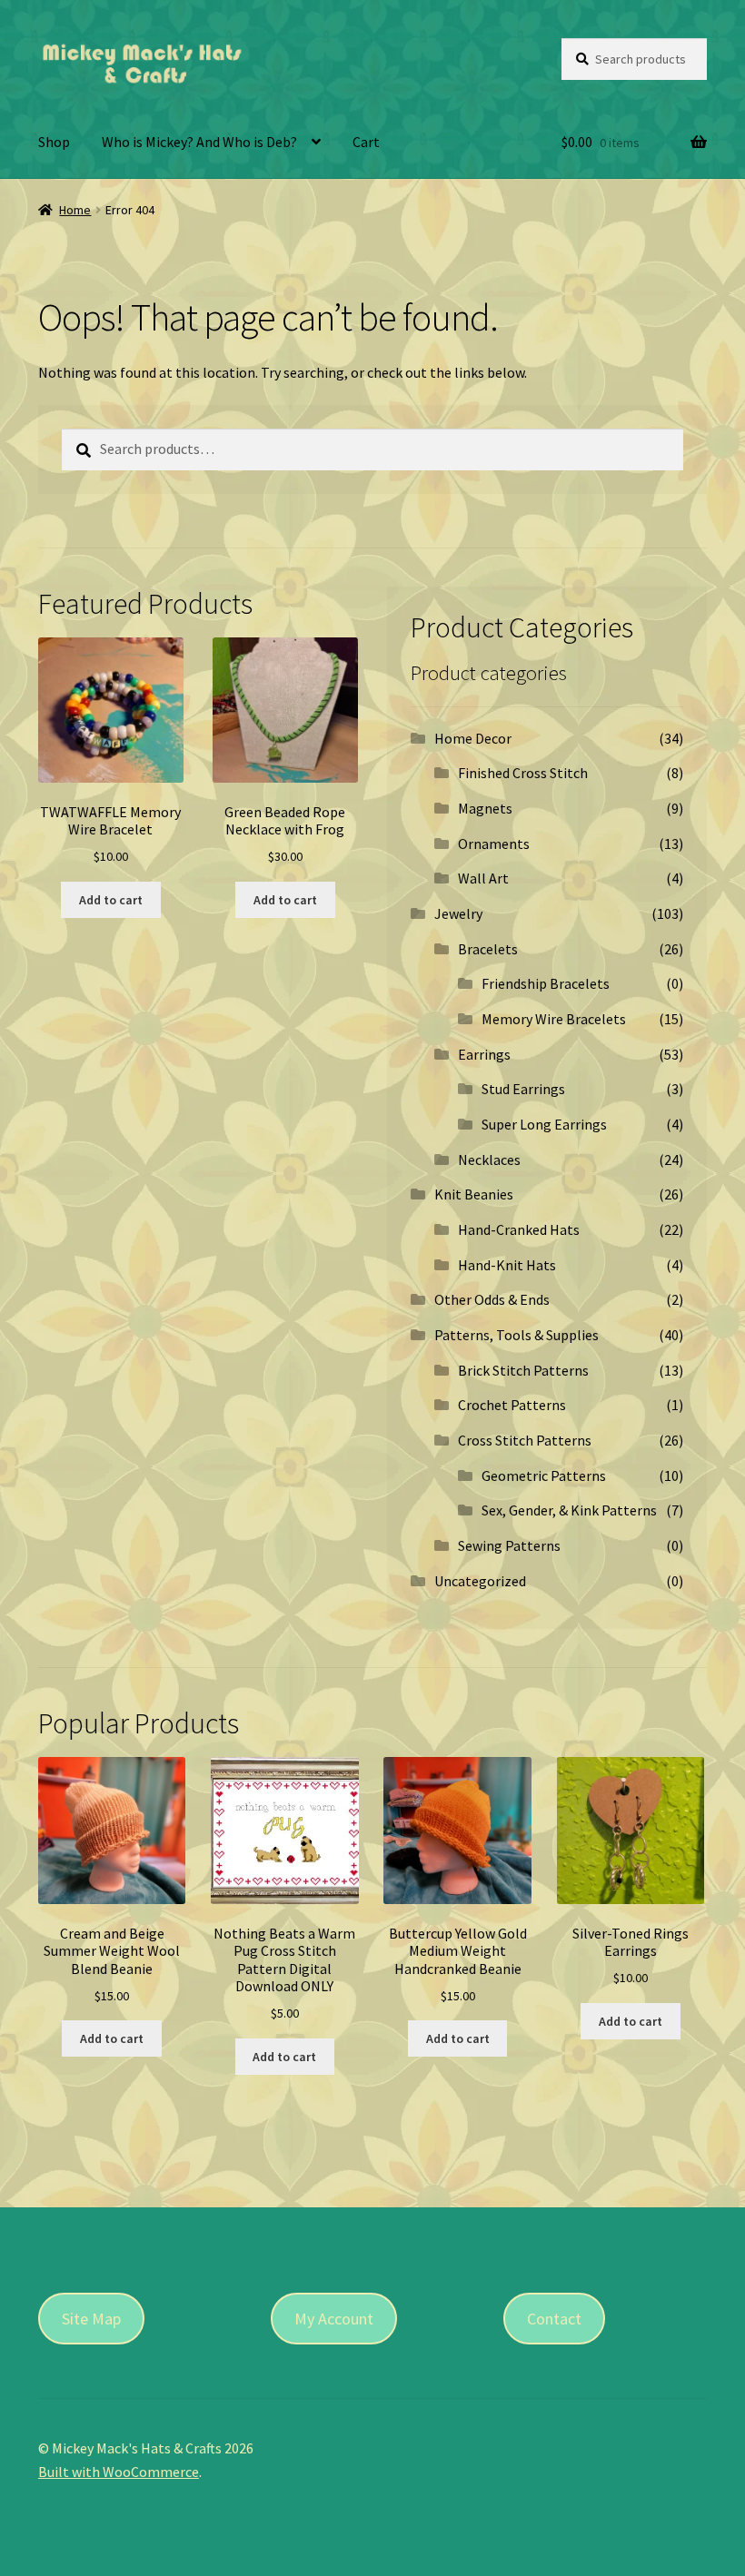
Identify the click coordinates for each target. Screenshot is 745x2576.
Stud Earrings (523, 1089)
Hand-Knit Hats (507, 1265)
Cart (366, 142)
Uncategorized (480, 1581)
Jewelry (458, 913)
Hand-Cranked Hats (519, 1229)
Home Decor (473, 738)
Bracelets (488, 949)
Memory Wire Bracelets (554, 1019)
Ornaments (494, 844)
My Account (334, 2319)
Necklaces (489, 1160)
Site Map (91, 2319)
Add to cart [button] (111, 900)
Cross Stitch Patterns (525, 1440)
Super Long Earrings (544, 1124)
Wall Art (483, 878)
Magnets (485, 808)
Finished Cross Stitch (523, 773)
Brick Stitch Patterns (523, 1370)
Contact (554, 2319)
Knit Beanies (474, 1194)
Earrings (484, 1054)
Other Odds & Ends (492, 1299)
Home (75, 210)
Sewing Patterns (509, 1545)
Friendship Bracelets (546, 983)
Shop (54, 142)
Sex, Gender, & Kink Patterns (569, 1510)
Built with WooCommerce (119, 2472)
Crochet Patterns (512, 1405)
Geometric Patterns (544, 1476)
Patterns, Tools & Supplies (517, 1335)
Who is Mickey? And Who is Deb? (199, 142)
